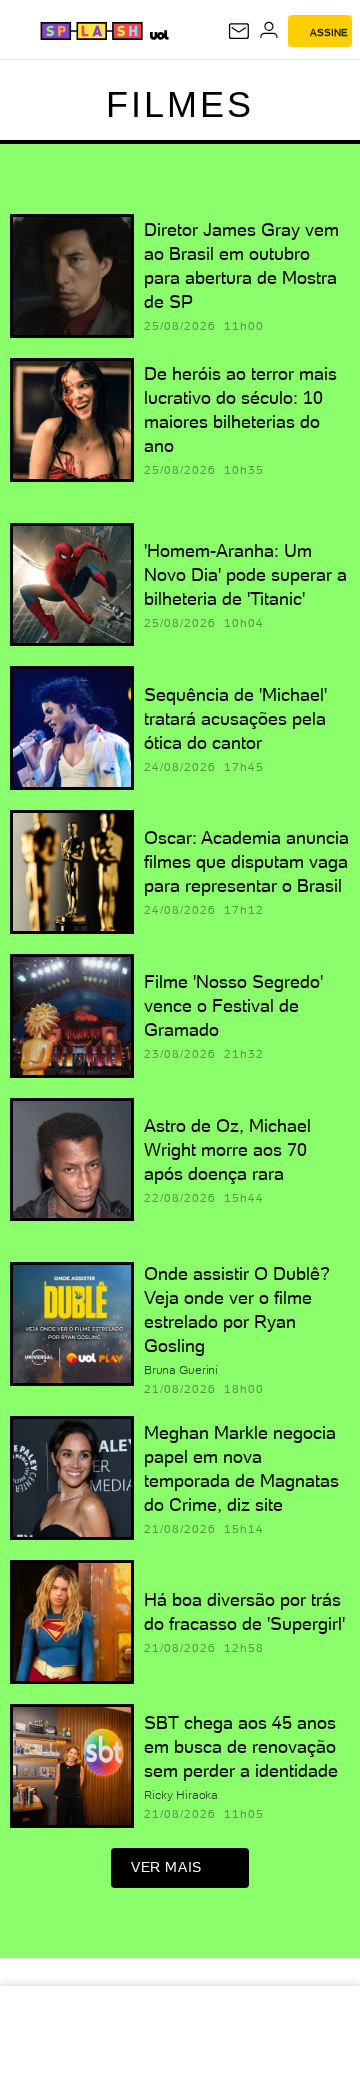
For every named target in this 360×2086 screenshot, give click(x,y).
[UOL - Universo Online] (158, 34)
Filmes (180, 104)
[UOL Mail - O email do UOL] (239, 31)
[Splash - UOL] (91, 31)
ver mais (166, 1867)
